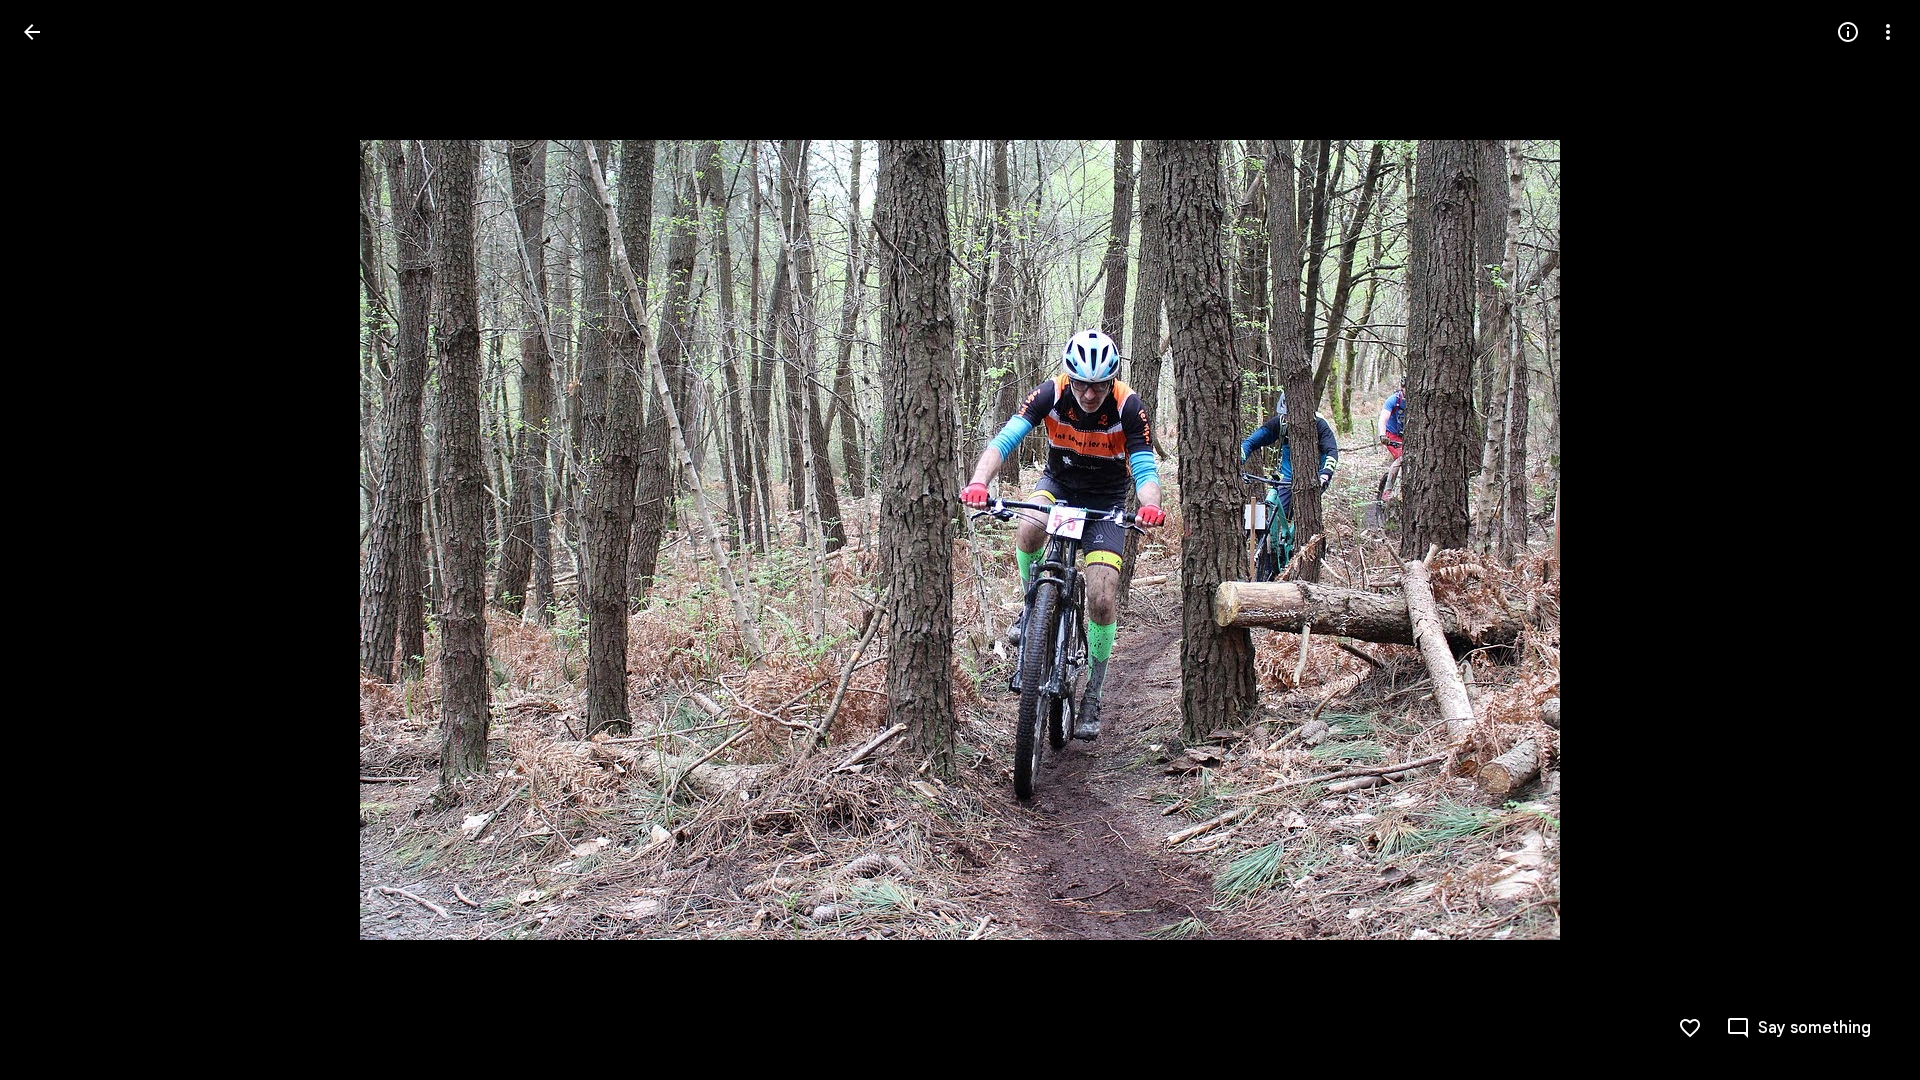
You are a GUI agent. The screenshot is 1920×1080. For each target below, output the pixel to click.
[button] (56, 540)
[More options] (1888, 32)
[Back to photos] (32, 32)
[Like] (1690, 1028)
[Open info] (1848, 32)
